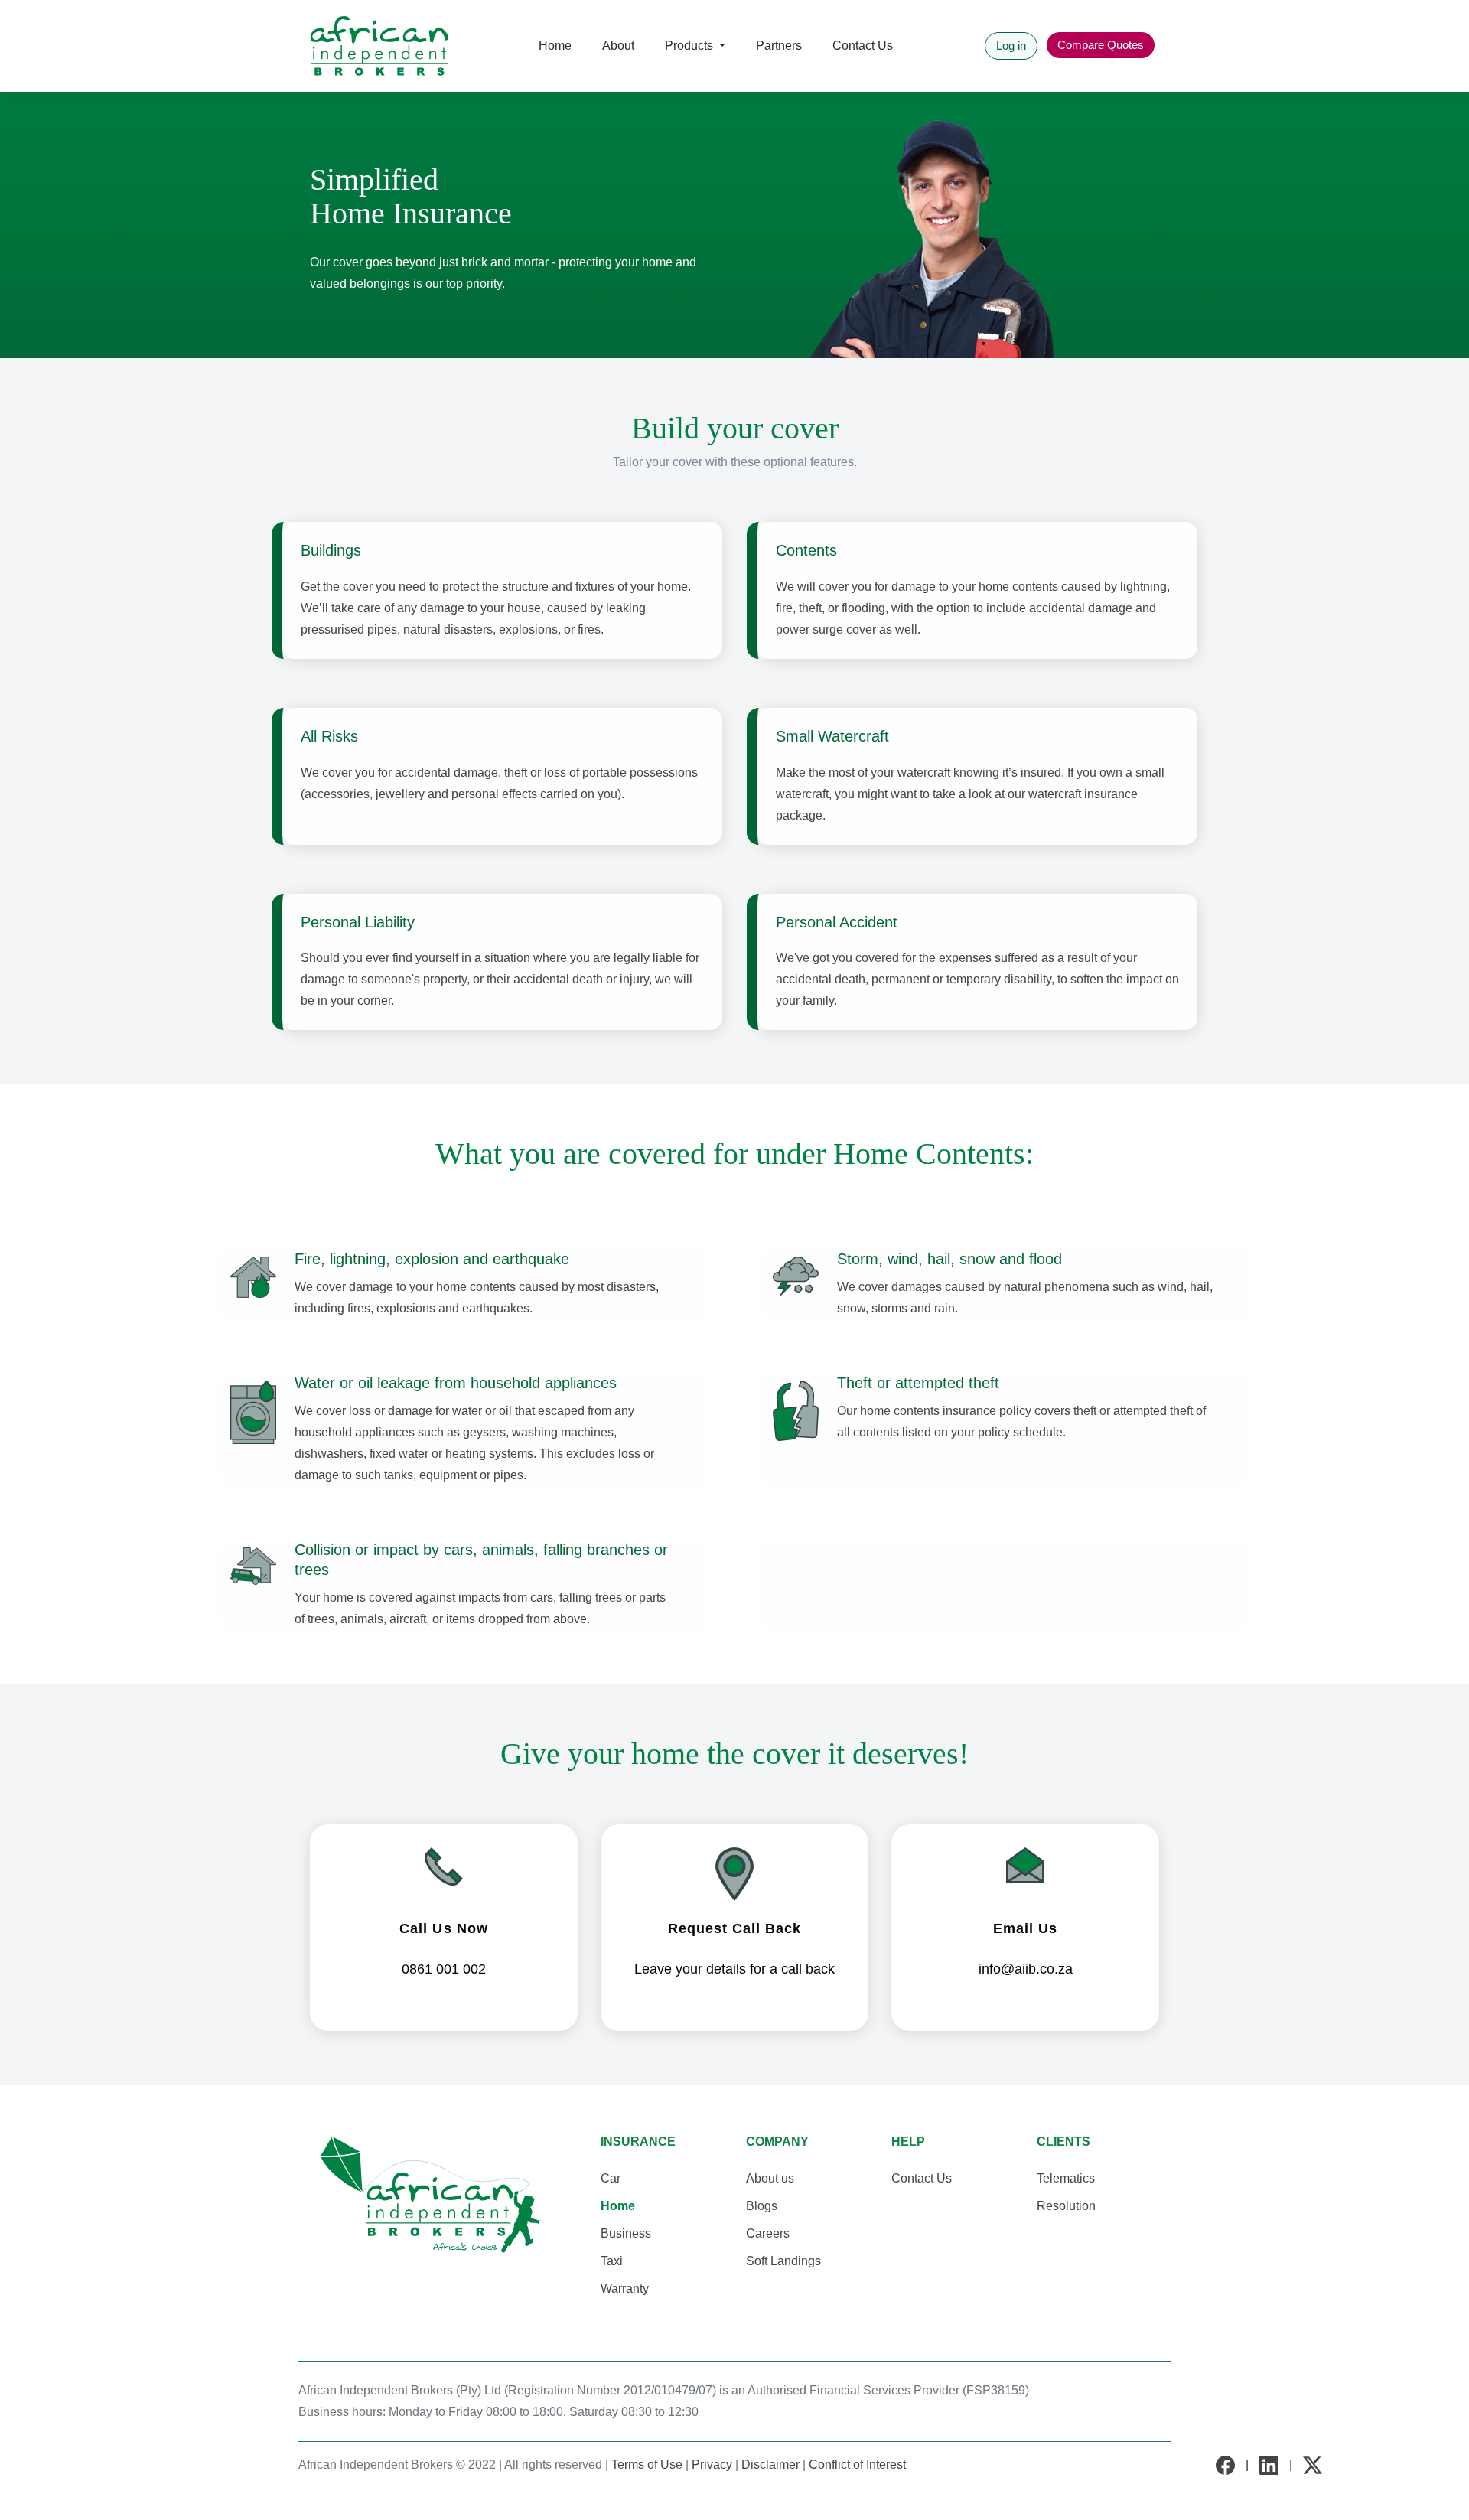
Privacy (712, 2465)
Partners (779, 46)
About (618, 46)
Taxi (612, 2261)
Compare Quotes (1101, 45)
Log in (1011, 46)
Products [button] (691, 46)
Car (611, 2178)
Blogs (762, 2206)
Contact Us (863, 46)
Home (618, 2206)
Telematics (1066, 2178)
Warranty (625, 2289)
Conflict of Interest (857, 2465)
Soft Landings (783, 2261)
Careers (768, 2233)
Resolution (1066, 2206)
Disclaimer (770, 2465)
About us (770, 2178)
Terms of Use (647, 2465)
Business (626, 2233)
